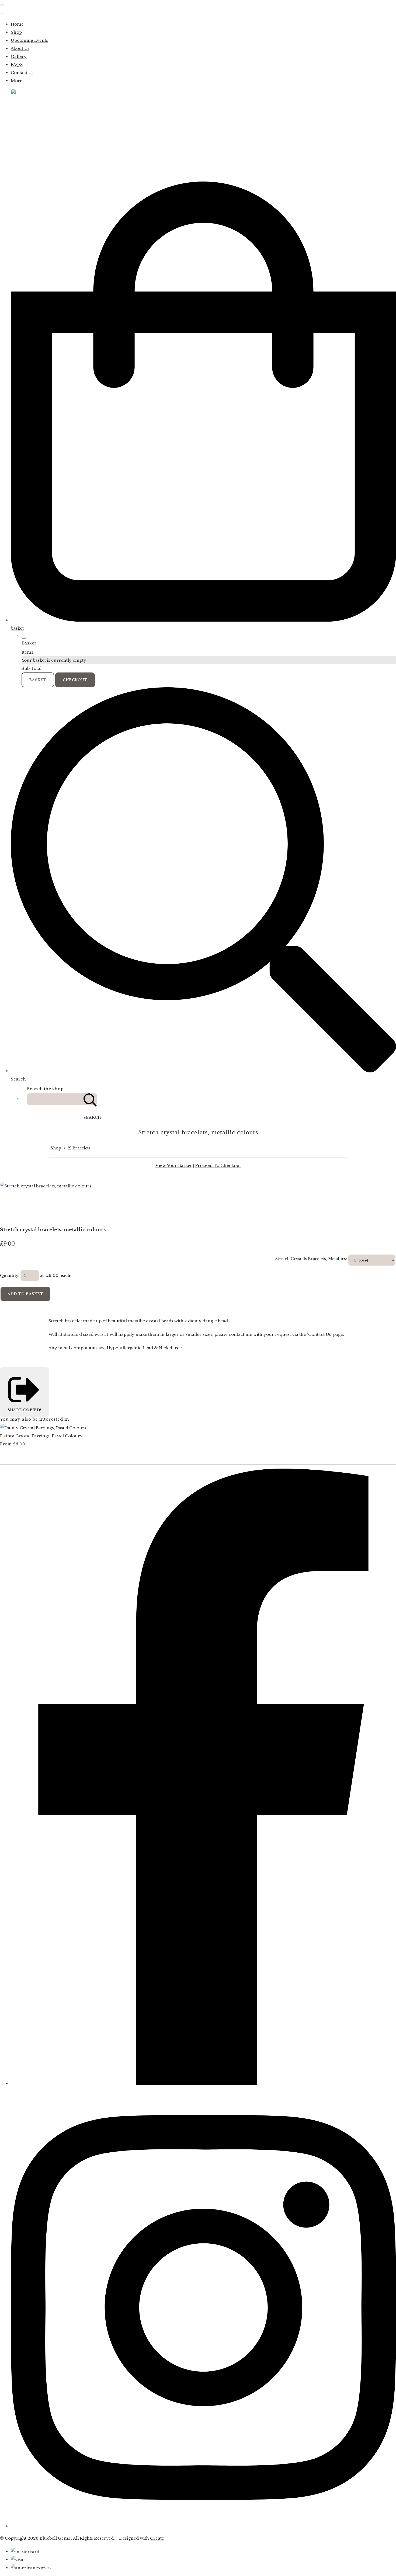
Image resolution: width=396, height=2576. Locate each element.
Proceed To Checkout (218, 1165)
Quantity (9, 1275)
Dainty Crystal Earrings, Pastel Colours (41, 1436)
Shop (16, 32)
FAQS (17, 65)
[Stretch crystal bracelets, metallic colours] (8, 1202)
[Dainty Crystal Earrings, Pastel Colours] (43, 1428)
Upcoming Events (29, 40)
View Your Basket (173, 1165)
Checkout (75, 680)
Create (157, 2538)
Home (17, 24)
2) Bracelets (79, 1148)
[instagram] (203, 2526)
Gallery (19, 56)
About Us (20, 48)
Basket (38, 680)
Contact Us (22, 73)
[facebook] (203, 2083)
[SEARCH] (90, 1099)
